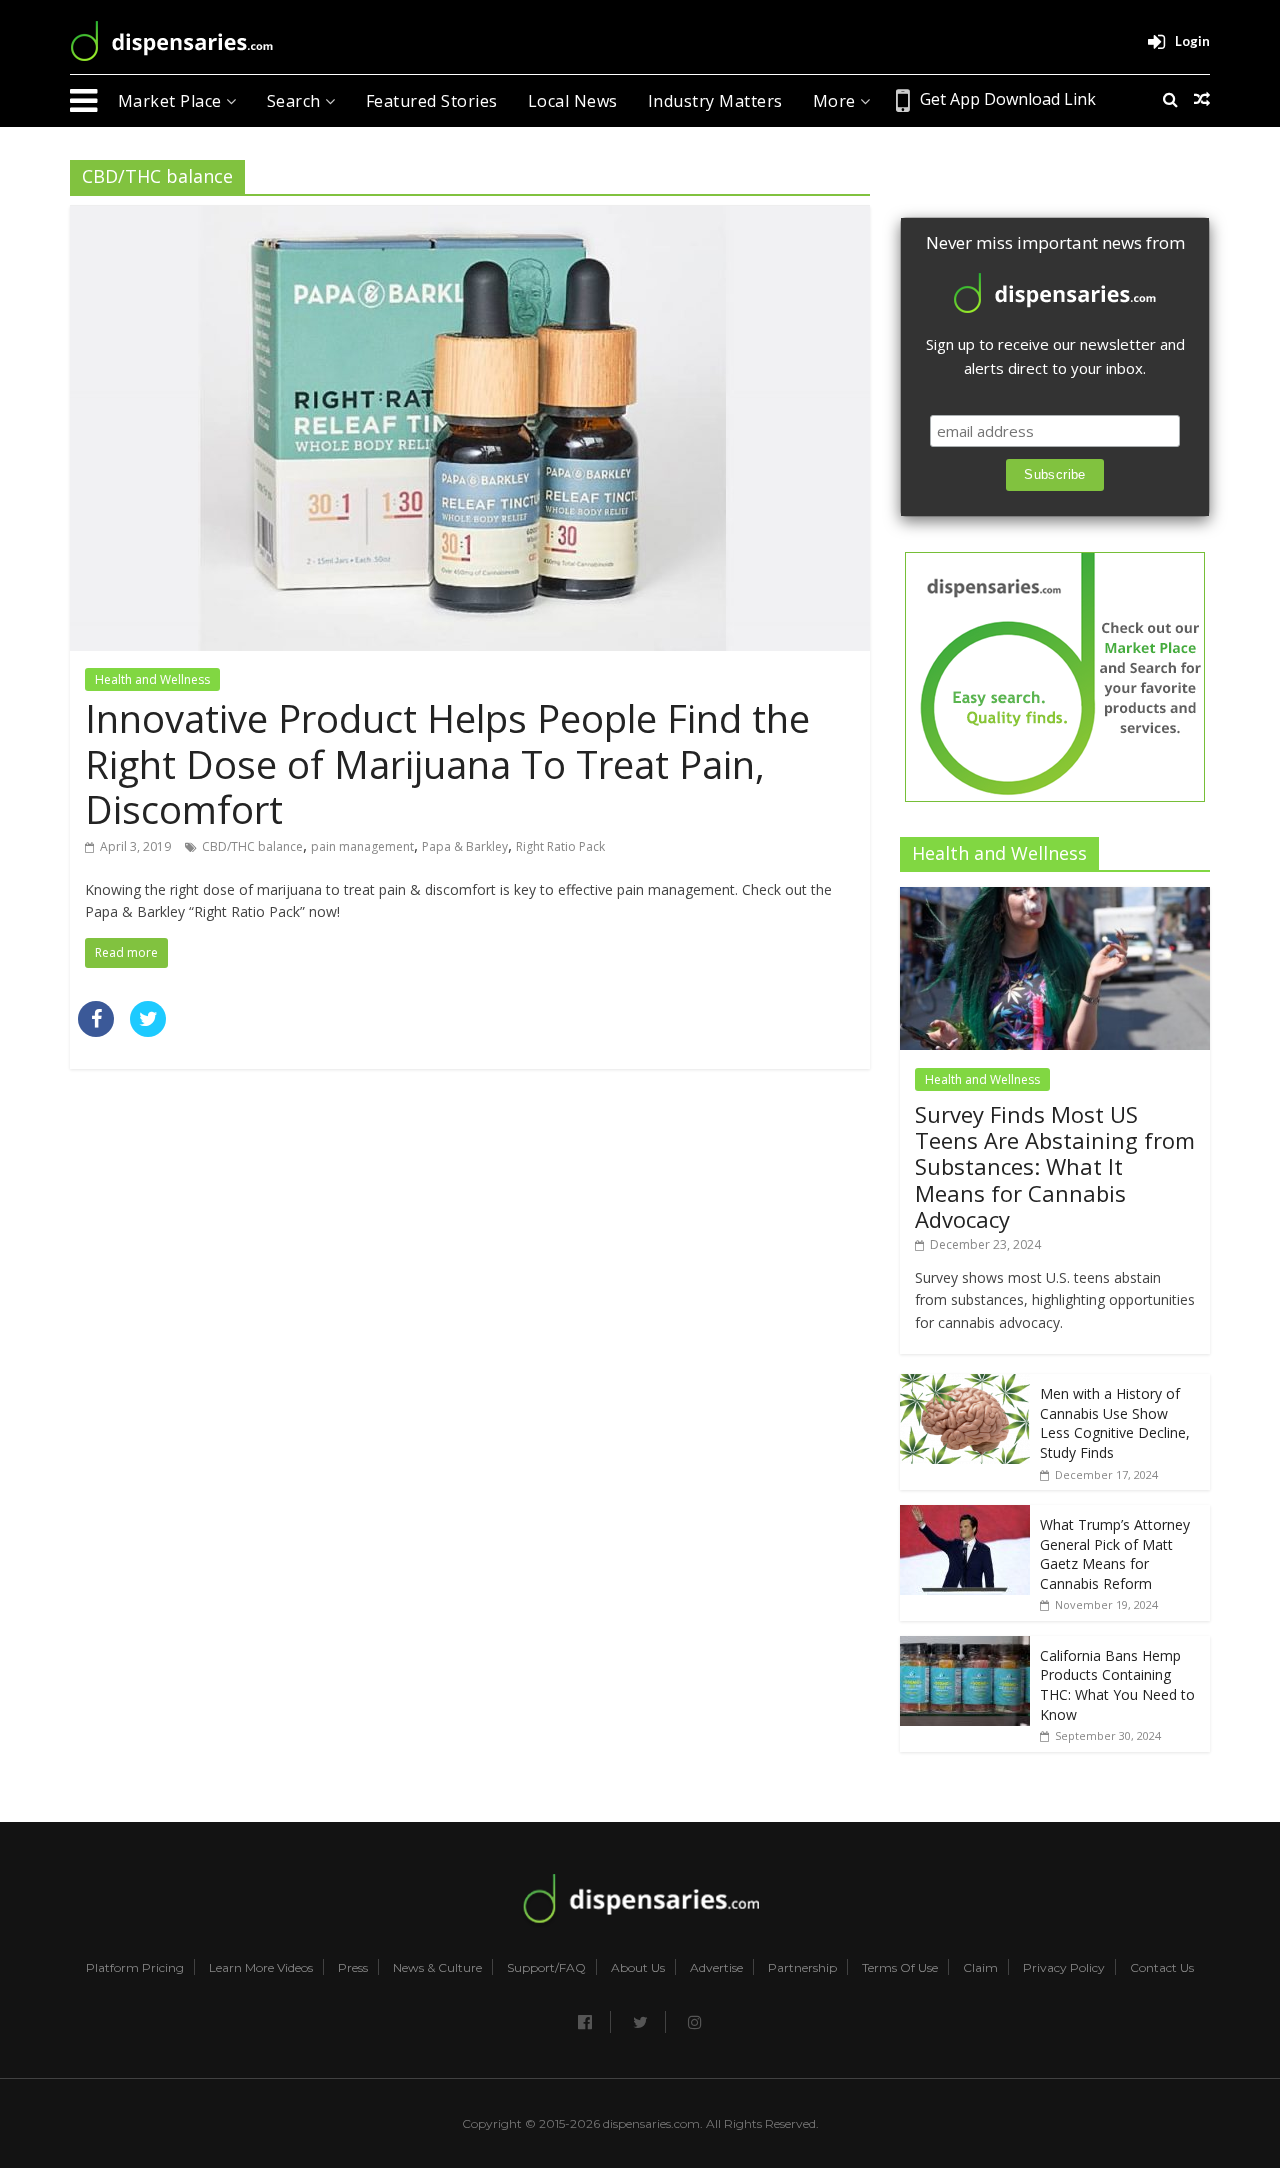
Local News (573, 101)
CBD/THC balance (252, 846)
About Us (638, 1968)
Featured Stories (432, 101)
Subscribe (1055, 474)
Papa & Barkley (465, 846)
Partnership (802, 1968)
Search (296, 101)
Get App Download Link (1008, 99)
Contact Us (1162, 1968)
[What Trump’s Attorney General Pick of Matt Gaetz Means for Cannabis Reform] (965, 1515)
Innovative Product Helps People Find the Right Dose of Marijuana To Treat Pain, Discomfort (447, 763)
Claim (980, 1968)
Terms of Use (900, 1968)
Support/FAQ (546, 1968)
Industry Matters (715, 101)
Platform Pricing (135, 1968)
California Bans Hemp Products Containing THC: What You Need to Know (1117, 1685)
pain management (362, 846)
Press (353, 1968)
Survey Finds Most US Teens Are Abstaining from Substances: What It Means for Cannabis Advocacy (1055, 1167)
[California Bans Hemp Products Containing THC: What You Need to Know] (965, 1646)
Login (1192, 41)
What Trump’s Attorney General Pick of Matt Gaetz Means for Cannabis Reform (1115, 1554)
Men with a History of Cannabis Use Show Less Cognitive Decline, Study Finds (1115, 1423)
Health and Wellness (152, 679)
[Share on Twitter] (148, 1031)
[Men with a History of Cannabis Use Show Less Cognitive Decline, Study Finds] (965, 1384)
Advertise (716, 1968)
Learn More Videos (261, 1968)
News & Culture (437, 1968)
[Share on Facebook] (96, 1031)
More (837, 101)
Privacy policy (1064, 1968)
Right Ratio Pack (560, 846)
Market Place (172, 101)
